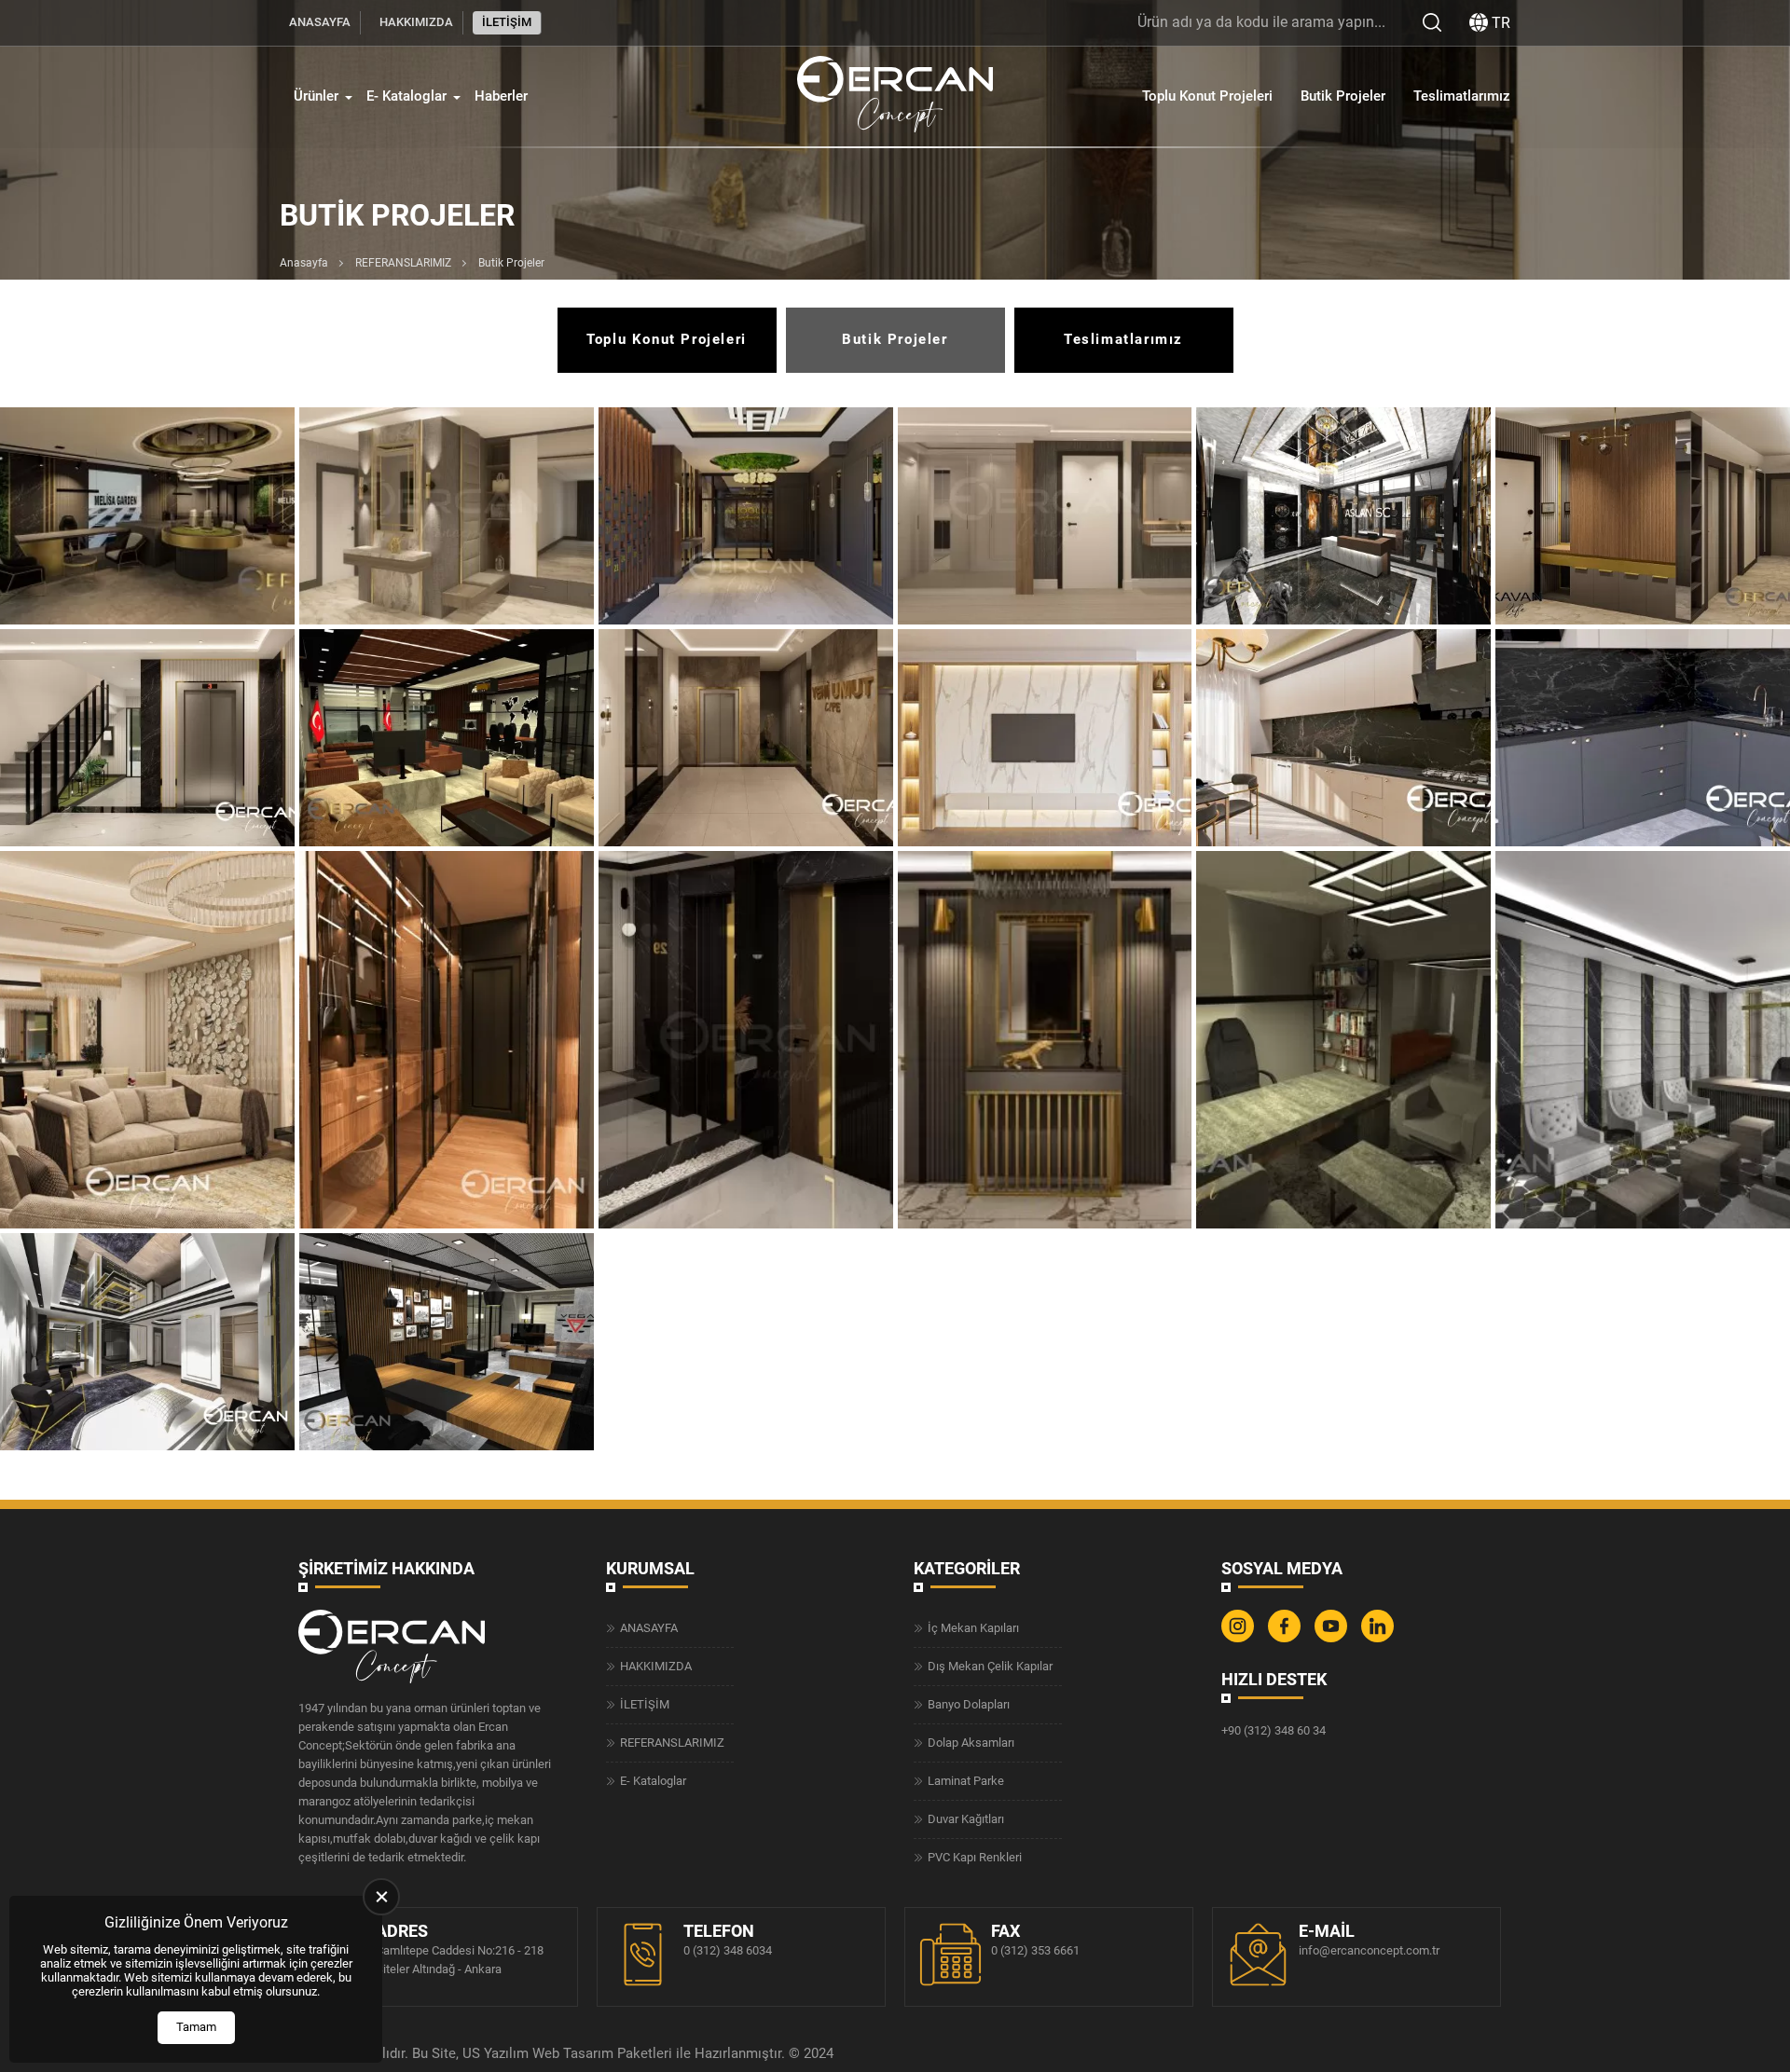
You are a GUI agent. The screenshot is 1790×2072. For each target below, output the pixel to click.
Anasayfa (304, 263)
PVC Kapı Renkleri (975, 1857)
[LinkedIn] (1380, 1638)
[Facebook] (1287, 1638)
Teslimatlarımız (1462, 96)
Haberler (501, 96)
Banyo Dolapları (969, 1704)
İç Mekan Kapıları (973, 1628)
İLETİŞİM (507, 22)
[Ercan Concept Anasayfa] (895, 96)
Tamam (196, 2027)
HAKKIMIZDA (416, 22)
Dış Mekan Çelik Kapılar (990, 1666)
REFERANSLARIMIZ (403, 263)
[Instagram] (1240, 1638)
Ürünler (316, 96)
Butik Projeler (1343, 96)
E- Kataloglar (406, 96)
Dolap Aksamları (971, 1743)
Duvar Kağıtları (966, 1819)
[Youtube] (1333, 1638)
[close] (381, 1897)
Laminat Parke (966, 1781)
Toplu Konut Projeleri (1207, 96)
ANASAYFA (320, 22)
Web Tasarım (573, 2053)
